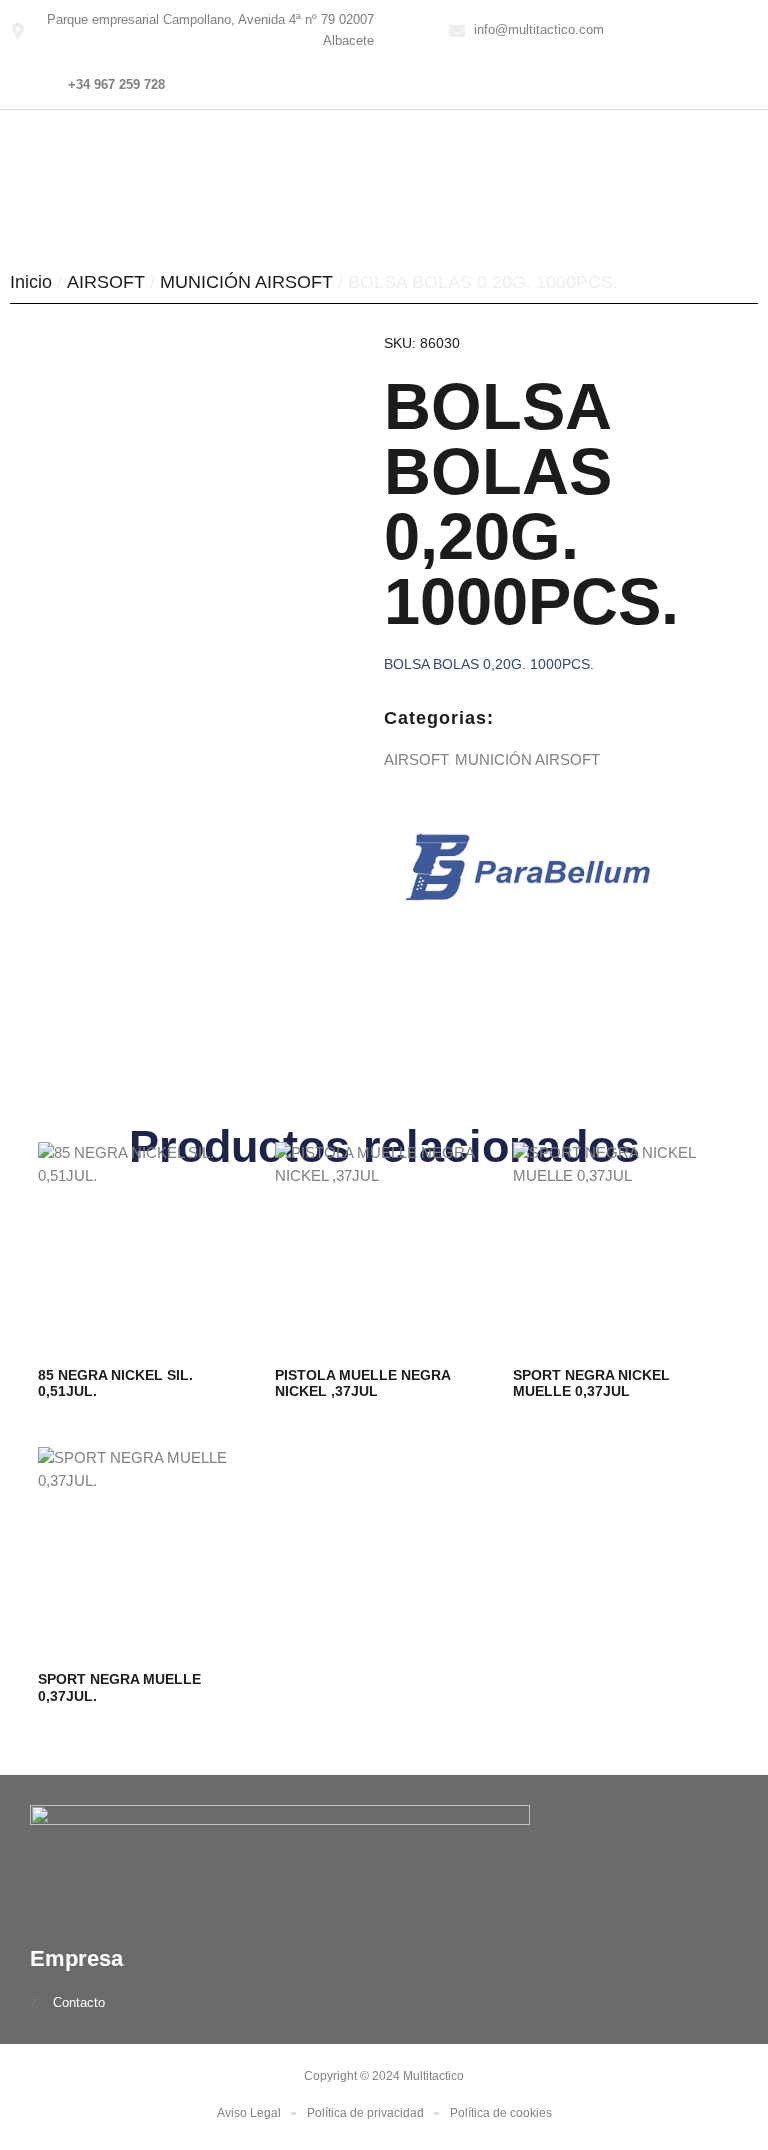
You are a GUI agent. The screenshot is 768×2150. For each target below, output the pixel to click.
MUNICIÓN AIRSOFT (246, 282)
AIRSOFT (106, 282)
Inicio (31, 282)
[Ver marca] (527, 895)
